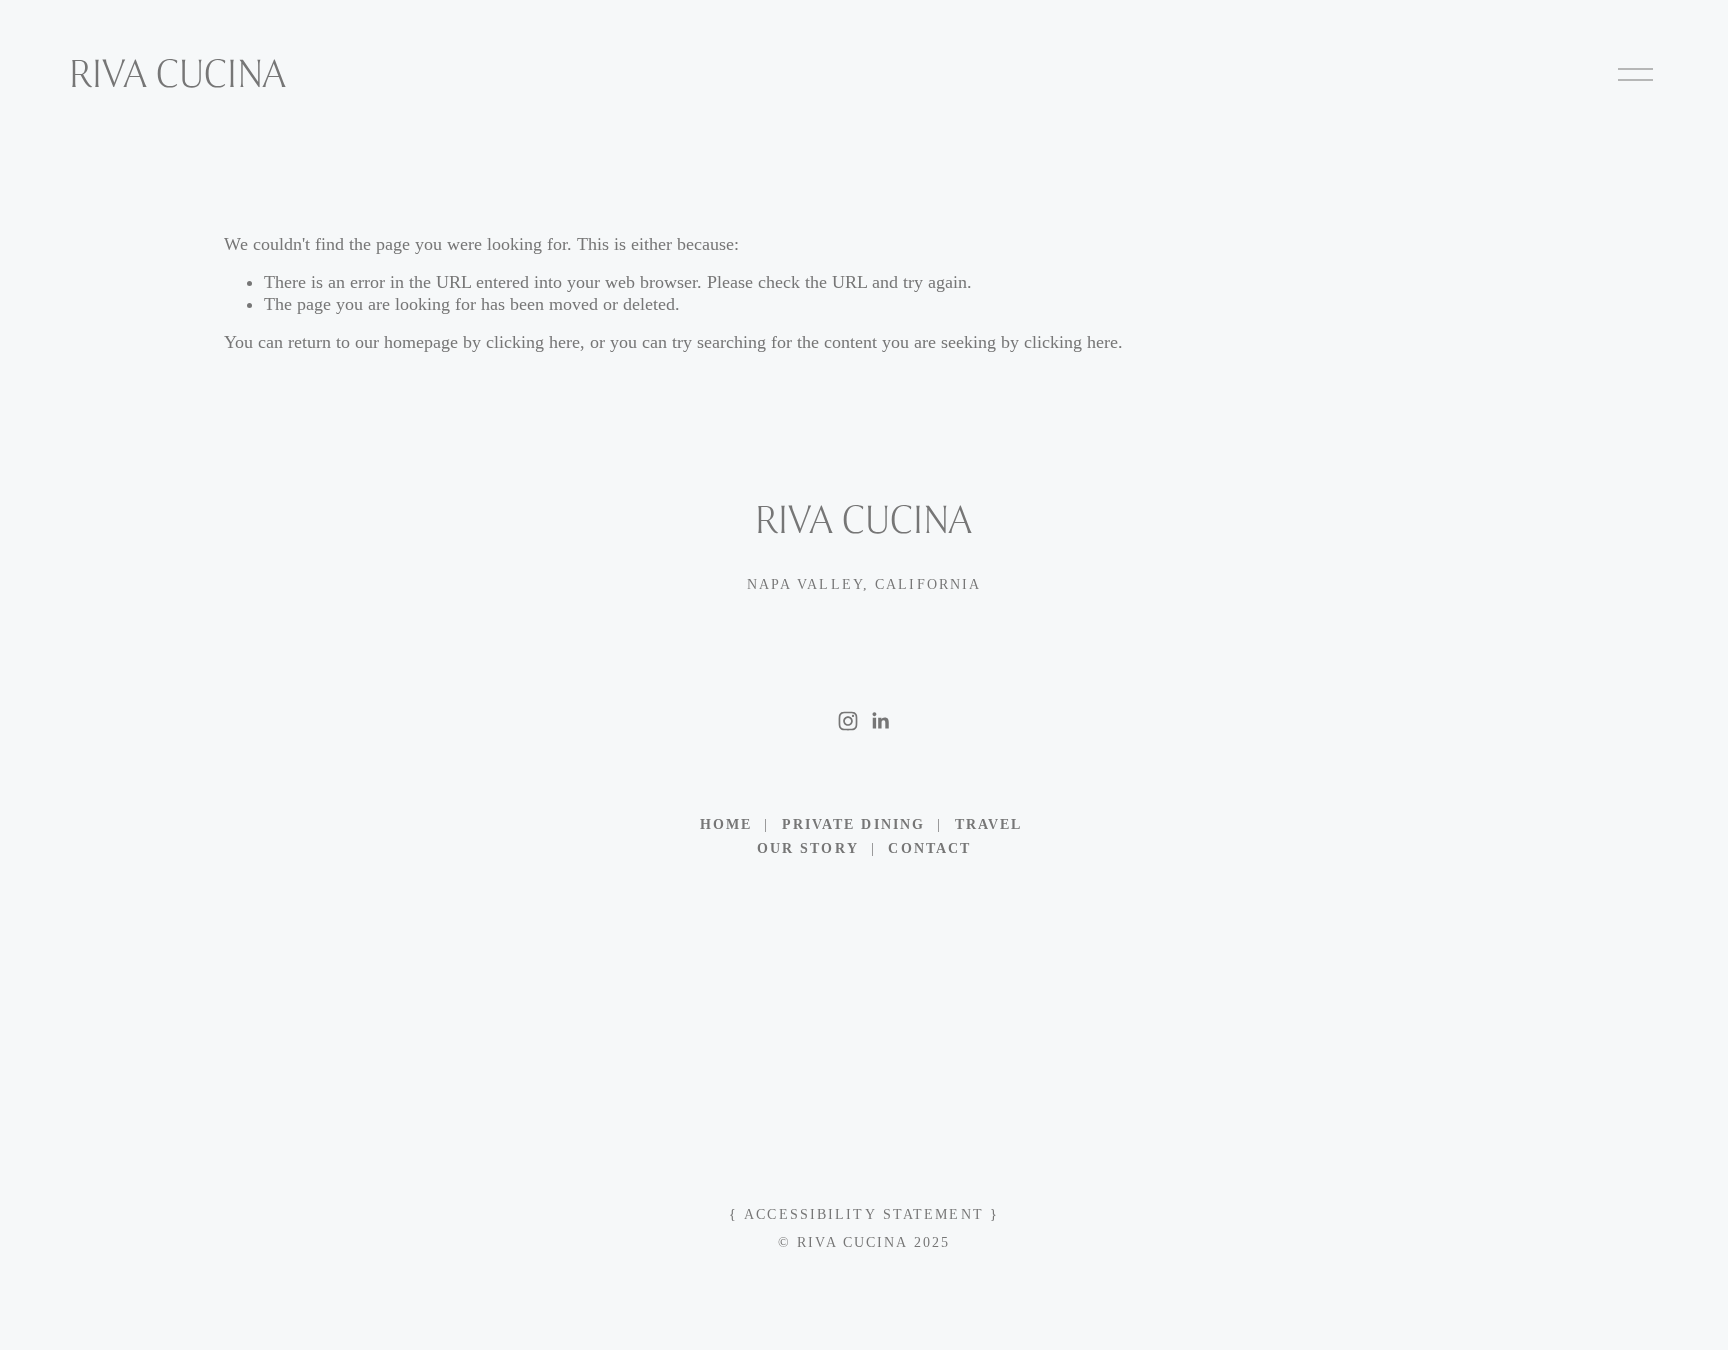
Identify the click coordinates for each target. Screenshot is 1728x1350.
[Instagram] (848, 721)
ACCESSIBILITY (810, 1214)
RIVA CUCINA (178, 74)
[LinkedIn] (880, 721)
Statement (933, 1214)
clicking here (533, 342)
